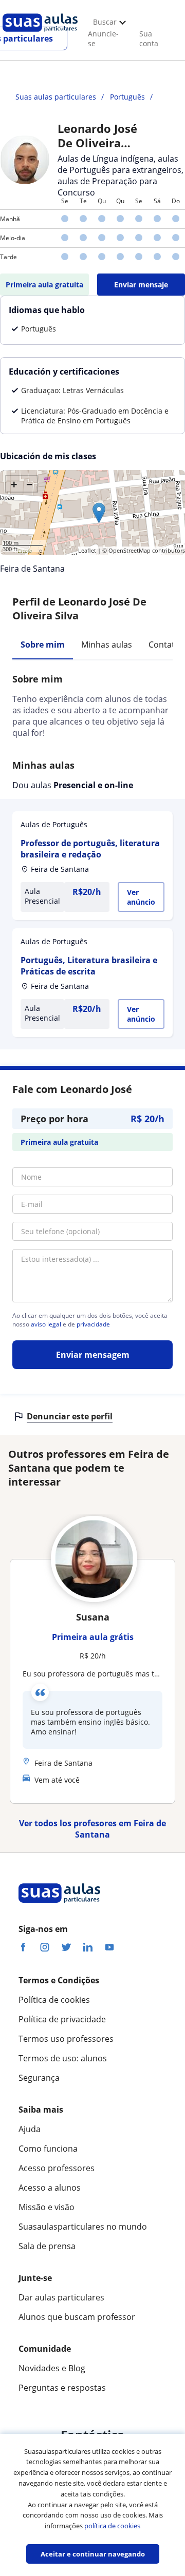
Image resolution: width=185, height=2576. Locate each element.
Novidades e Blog (52, 2368)
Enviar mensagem (93, 1355)
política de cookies (112, 2526)
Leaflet (87, 550)
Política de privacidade (62, 2019)
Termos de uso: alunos (63, 2058)
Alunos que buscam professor (77, 2317)
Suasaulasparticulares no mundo (83, 2227)
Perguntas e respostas (62, 2388)
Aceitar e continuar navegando (93, 2554)
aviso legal (46, 1324)
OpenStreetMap (129, 550)
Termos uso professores (66, 2039)
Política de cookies (54, 2000)
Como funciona (48, 2149)
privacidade (93, 1324)
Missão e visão (47, 2207)
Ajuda (30, 2129)
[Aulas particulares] (40, 34)
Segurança (39, 2078)
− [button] (30, 484)
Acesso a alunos (50, 2188)
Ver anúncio (141, 897)
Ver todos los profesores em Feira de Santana (92, 1829)
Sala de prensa (47, 2246)
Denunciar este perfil (70, 1416)
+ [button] (14, 484)
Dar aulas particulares (61, 2297)
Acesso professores (57, 2168)
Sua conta (149, 38)
